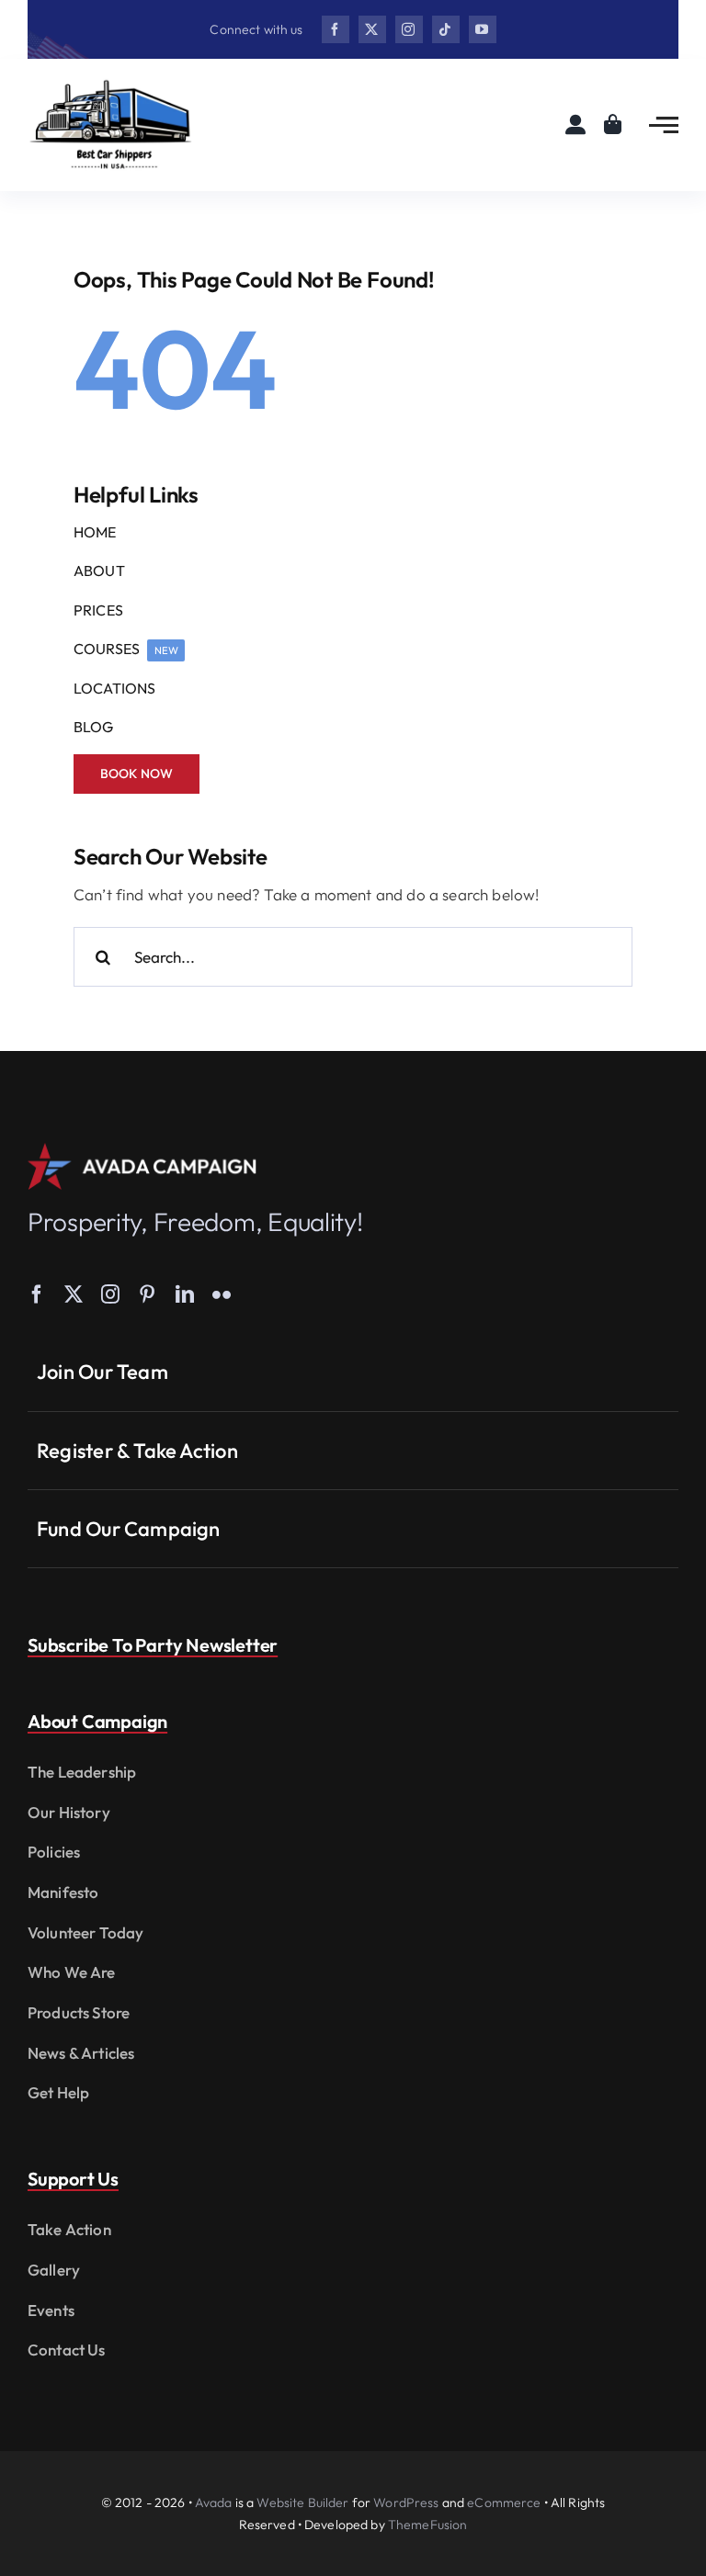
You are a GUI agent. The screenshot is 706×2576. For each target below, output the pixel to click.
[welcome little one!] (110, 85)
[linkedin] (185, 1294)
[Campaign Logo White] (142, 1151)
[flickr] (222, 1294)
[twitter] (372, 29)
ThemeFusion (428, 2525)
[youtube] (483, 29)
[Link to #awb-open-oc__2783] (664, 125)
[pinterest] (147, 1294)
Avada (214, 2503)
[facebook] (336, 29)
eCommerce (504, 2503)
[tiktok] (446, 29)
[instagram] (409, 29)
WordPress (406, 2503)
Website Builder (302, 2503)
